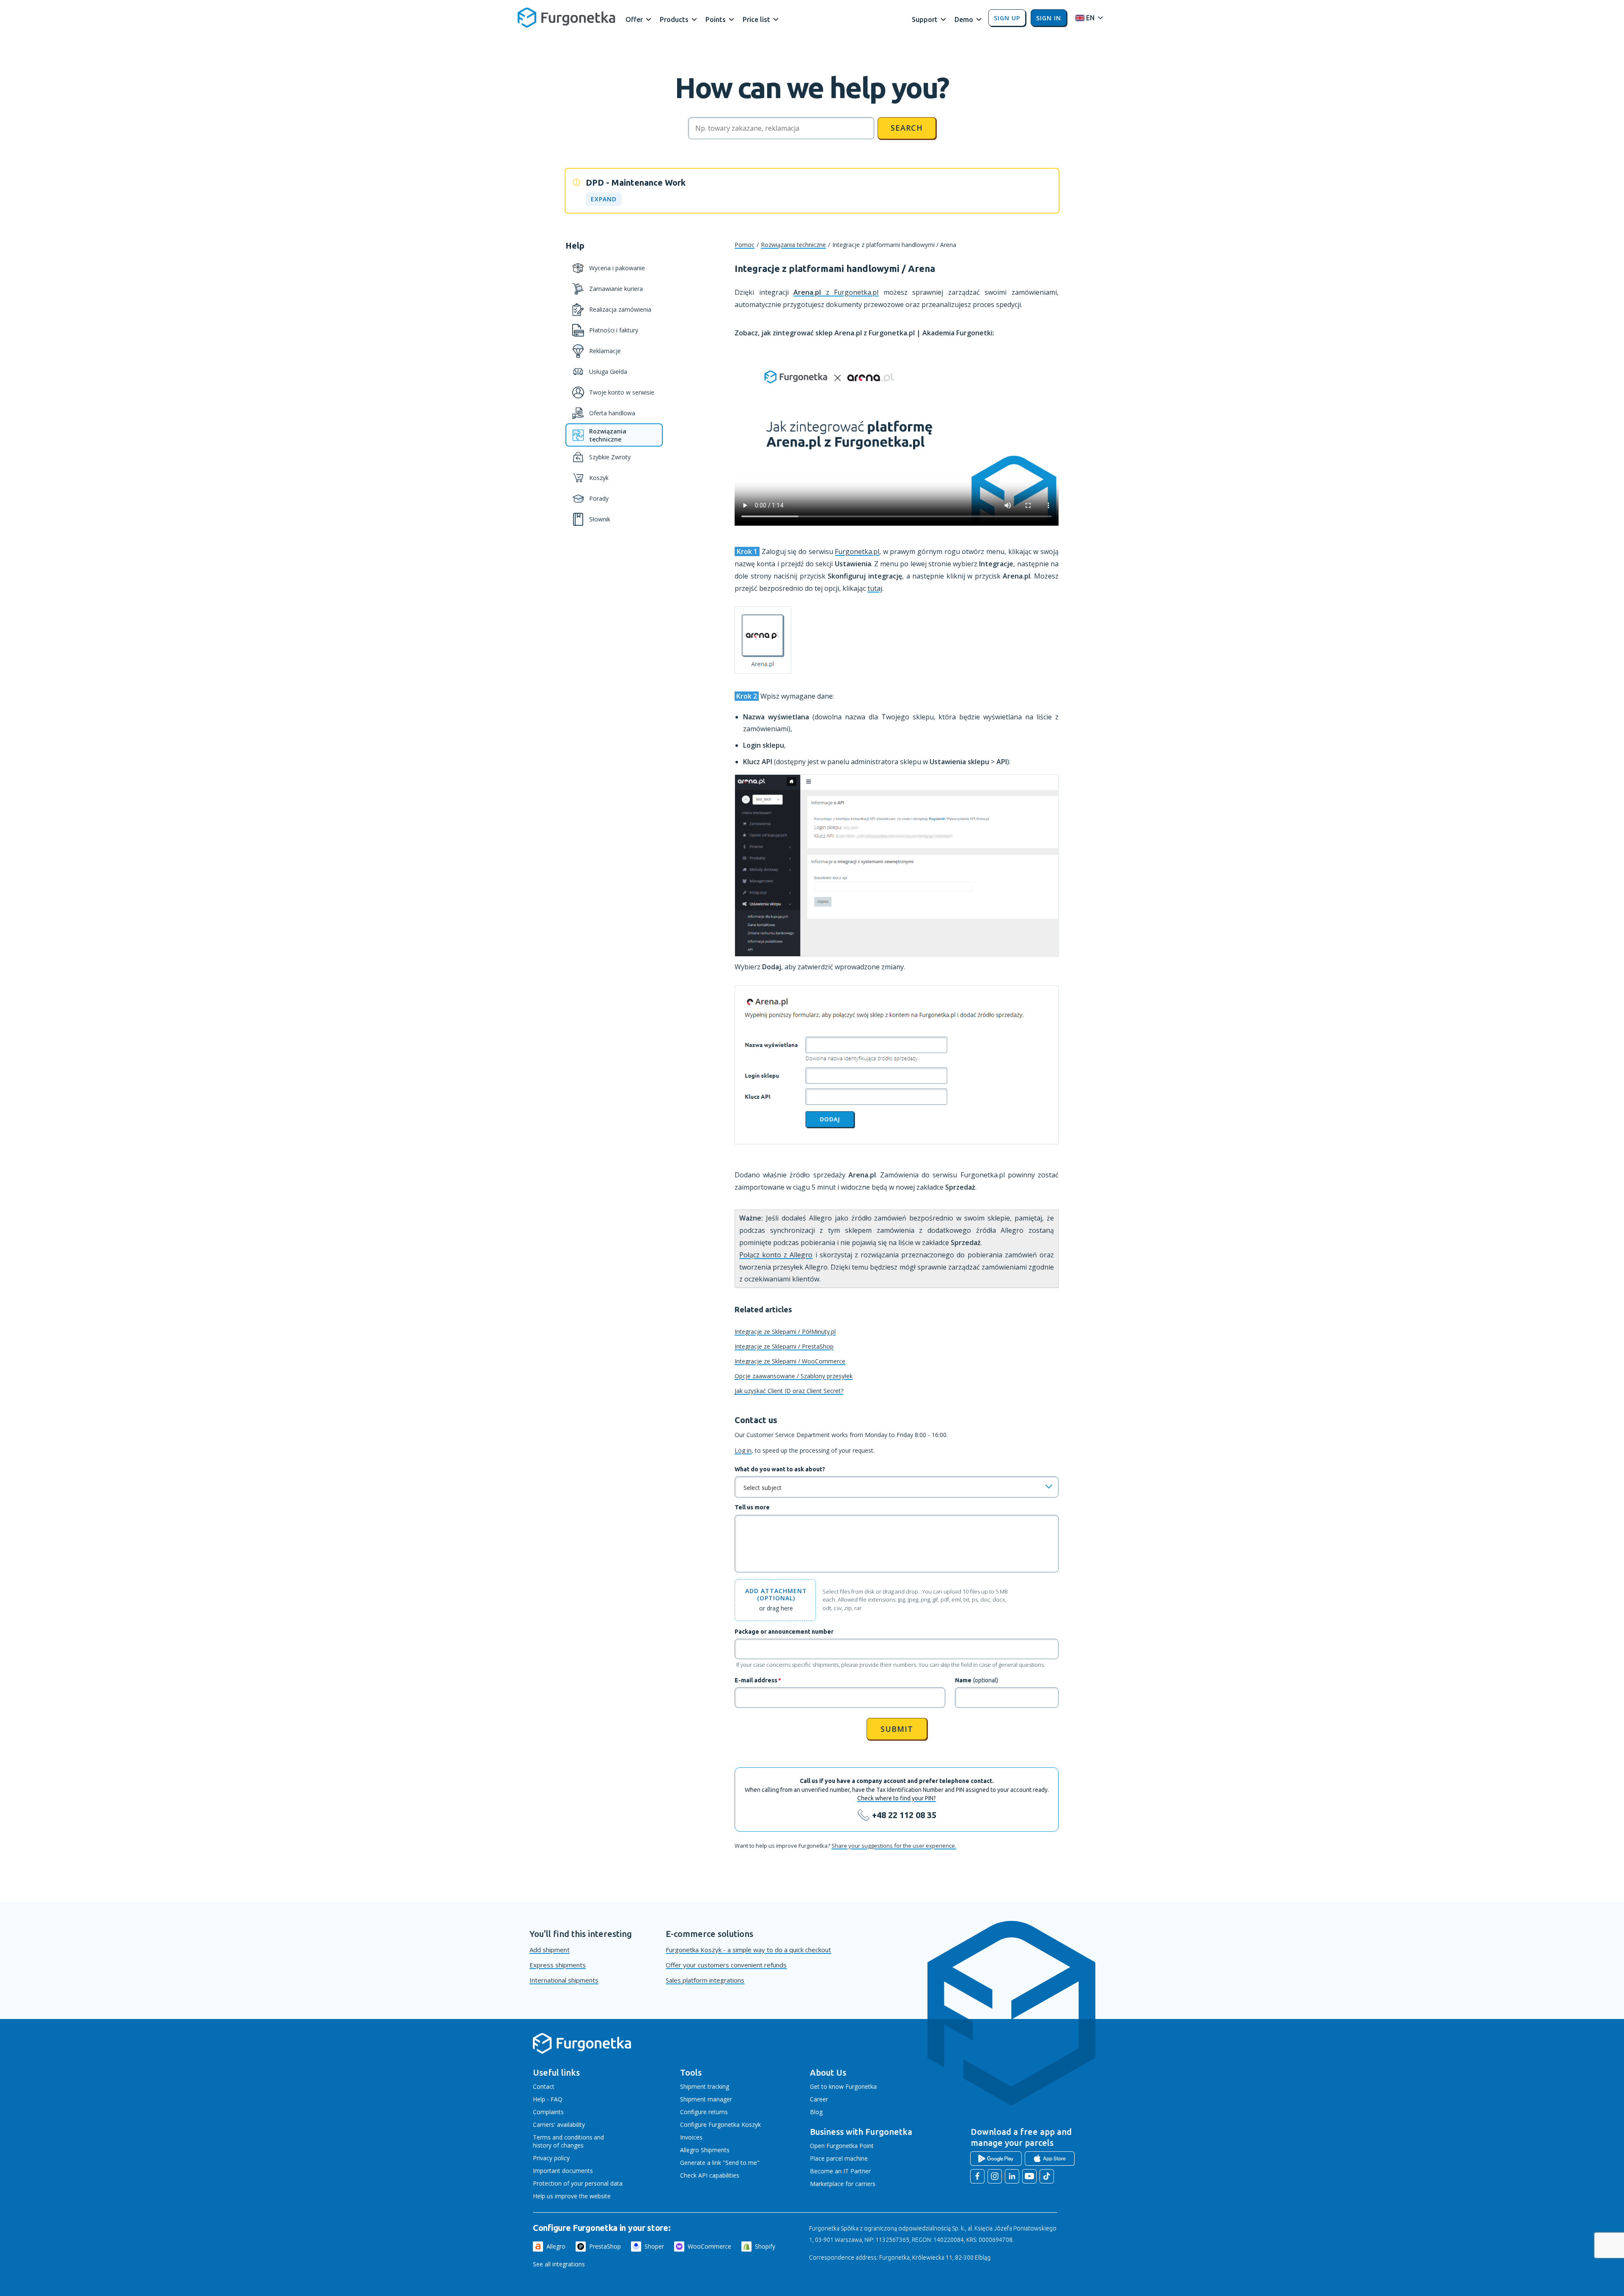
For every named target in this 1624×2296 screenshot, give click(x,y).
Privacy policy (551, 2158)
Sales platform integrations (705, 1980)
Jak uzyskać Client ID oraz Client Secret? (789, 1391)
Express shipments (558, 1965)
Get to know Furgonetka (843, 2086)
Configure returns (704, 2112)
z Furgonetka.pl (836, 292)
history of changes (558, 2145)
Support (925, 19)
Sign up (1007, 18)
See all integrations (559, 2264)
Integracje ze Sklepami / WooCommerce (790, 1361)
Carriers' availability (559, 2125)
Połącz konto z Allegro (776, 1255)
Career (819, 2099)
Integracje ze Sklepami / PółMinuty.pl (785, 1332)
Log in (743, 1450)
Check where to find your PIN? (897, 1798)
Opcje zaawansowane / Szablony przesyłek (794, 1376)
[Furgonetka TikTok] (1047, 2176)
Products (674, 19)
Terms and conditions (563, 2137)
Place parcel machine (839, 2158)
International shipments (564, 1980)
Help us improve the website (572, 2196)
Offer (634, 19)
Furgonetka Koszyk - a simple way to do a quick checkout (748, 1950)
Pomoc (745, 245)
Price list (756, 19)
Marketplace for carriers (843, 2184)
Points (716, 19)
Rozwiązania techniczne (793, 245)
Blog (816, 2112)
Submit (897, 1729)
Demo (964, 19)
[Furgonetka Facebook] (977, 2176)
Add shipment (550, 1950)
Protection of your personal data (578, 2183)
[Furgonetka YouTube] (1029, 2176)
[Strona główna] (582, 2052)
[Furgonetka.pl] (566, 18)
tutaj (875, 588)
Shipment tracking (705, 2086)
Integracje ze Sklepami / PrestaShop (784, 1346)
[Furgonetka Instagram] (995, 2176)
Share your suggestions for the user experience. (894, 1846)
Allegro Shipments (705, 2150)
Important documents (563, 2171)
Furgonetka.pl (857, 551)
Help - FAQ (548, 2099)
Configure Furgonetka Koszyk (720, 2125)
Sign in (1049, 18)
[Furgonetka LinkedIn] (1012, 2176)
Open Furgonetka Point (842, 2146)
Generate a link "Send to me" (720, 2163)
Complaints (548, 2112)
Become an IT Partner (840, 2171)
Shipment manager (706, 2099)
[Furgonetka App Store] (1050, 2159)
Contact (544, 2086)
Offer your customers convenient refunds (726, 1965)
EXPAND (604, 199)
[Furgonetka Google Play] (996, 2159)
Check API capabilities (710, 2175)
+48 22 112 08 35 (904, 1815)
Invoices (691, 2137)
